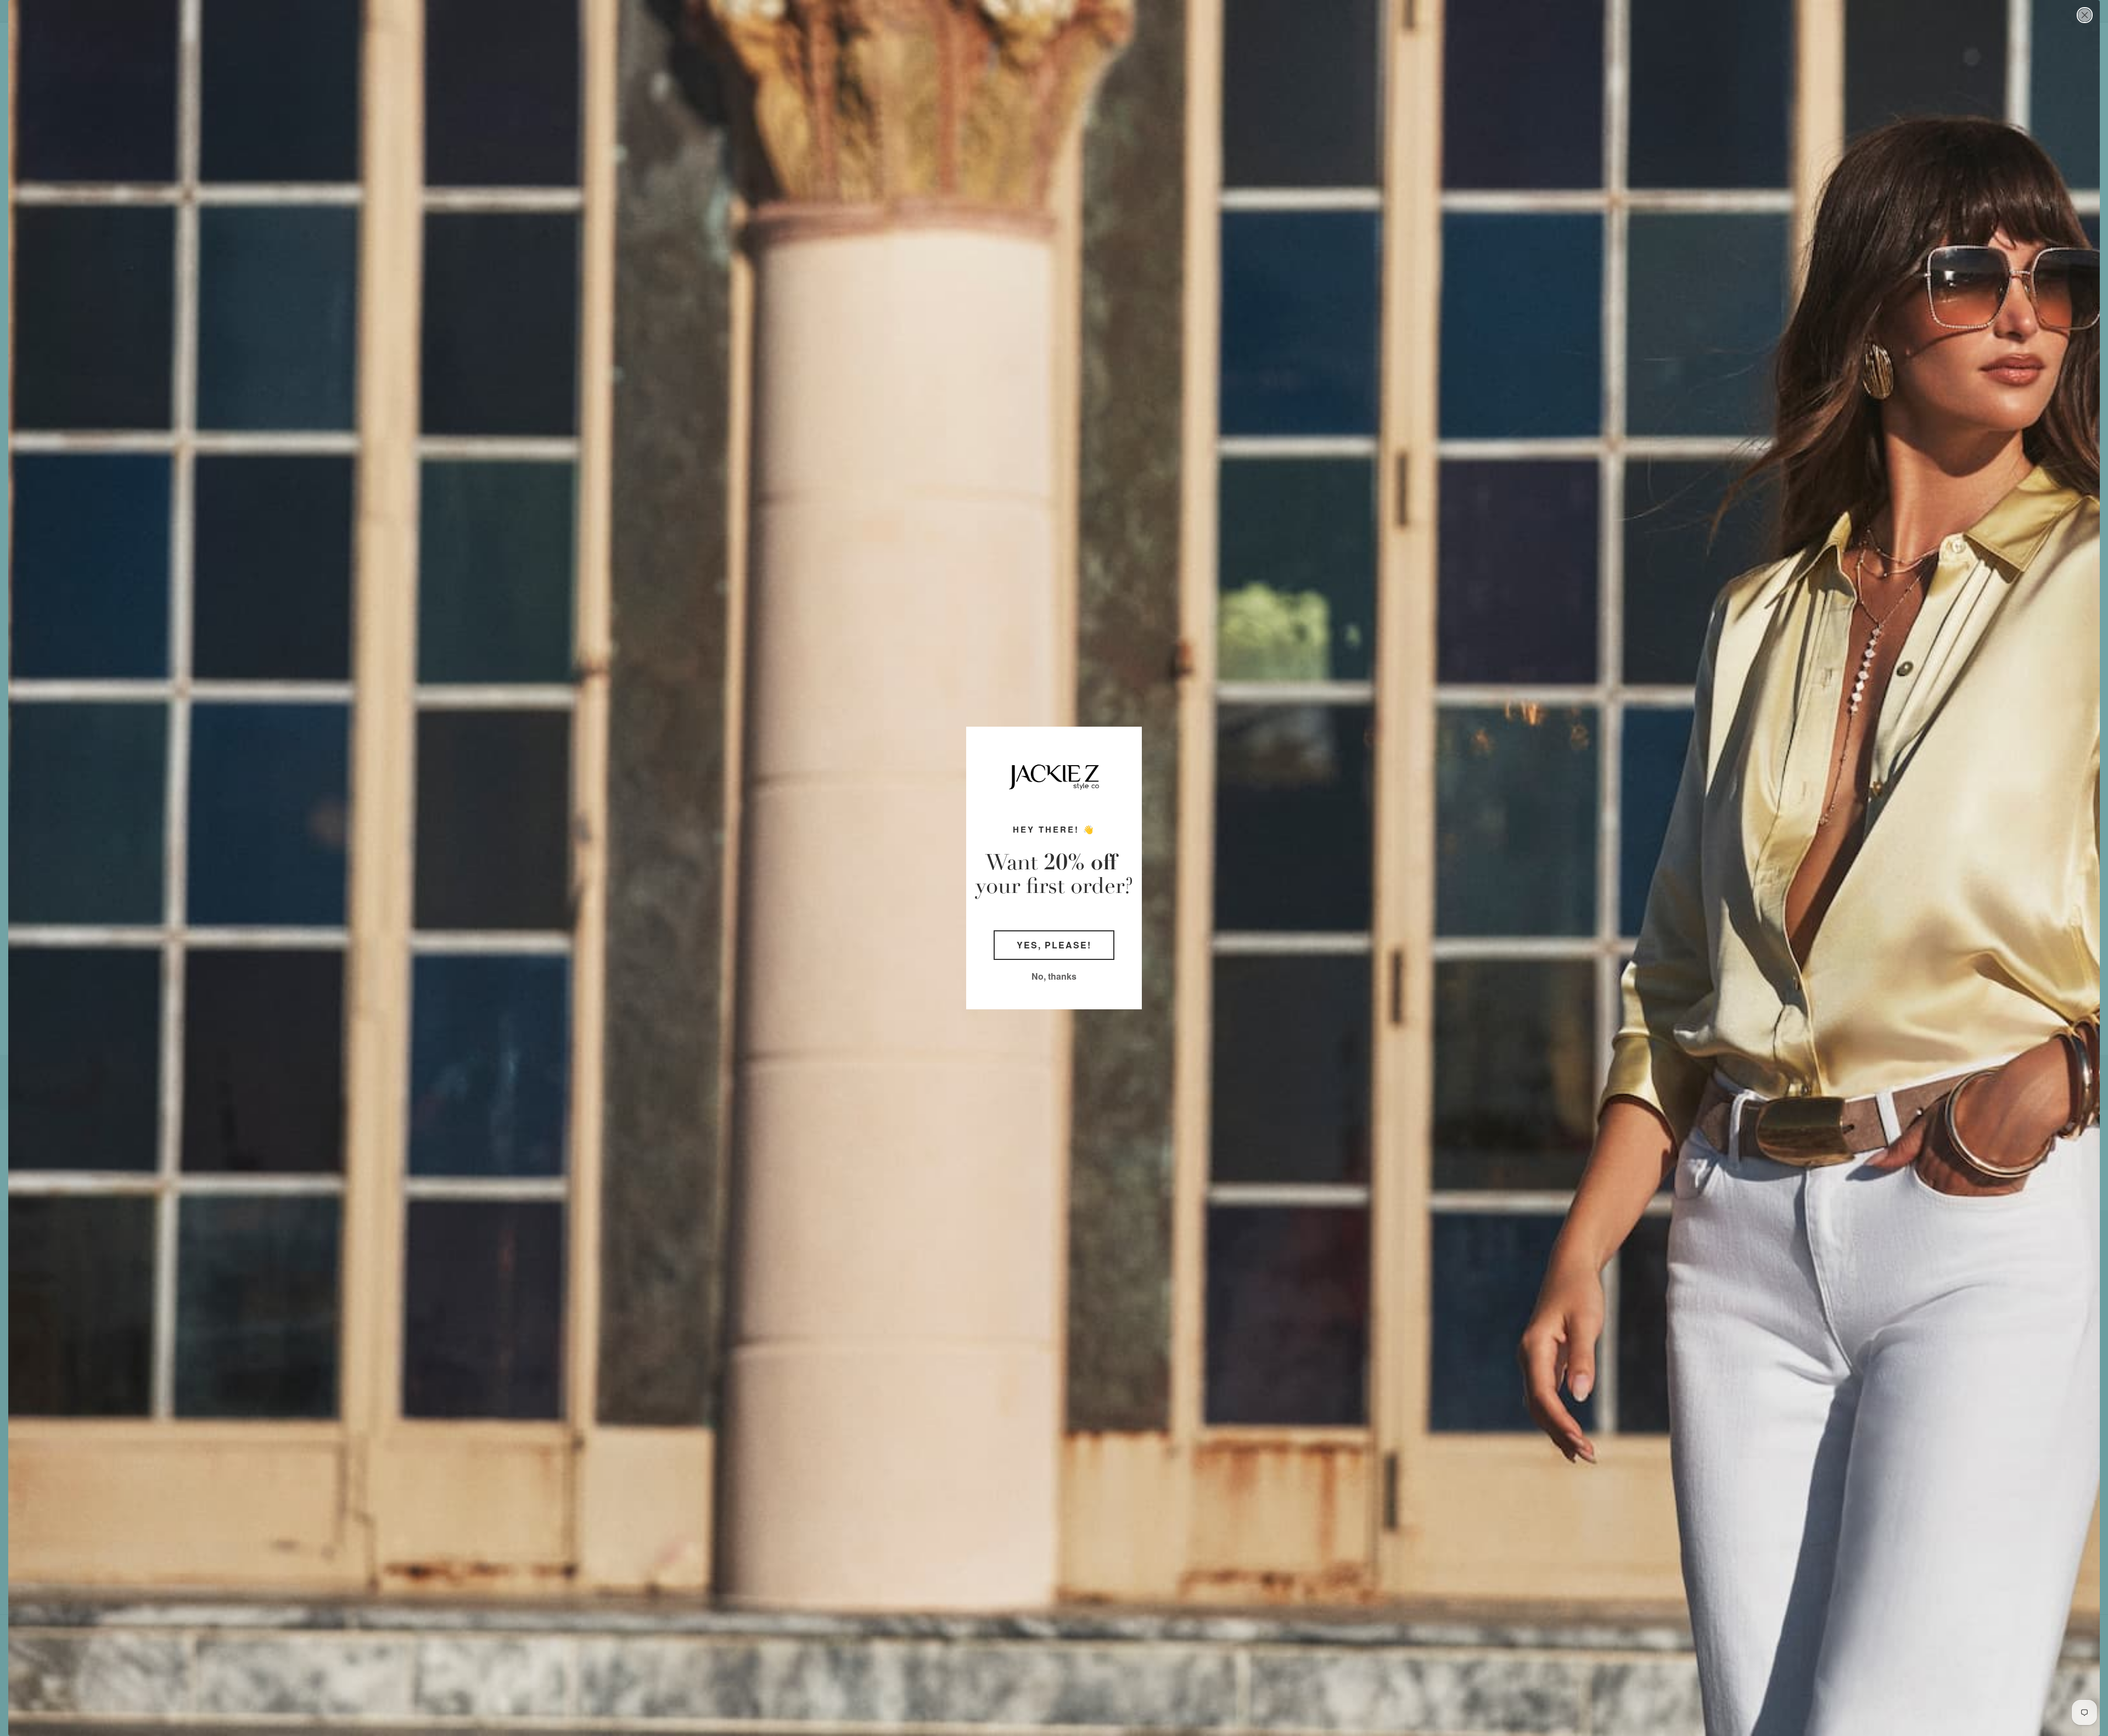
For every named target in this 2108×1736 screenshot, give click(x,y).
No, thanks (1054, 976)
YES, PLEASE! (1054, 945)
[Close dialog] (2085, 15)
